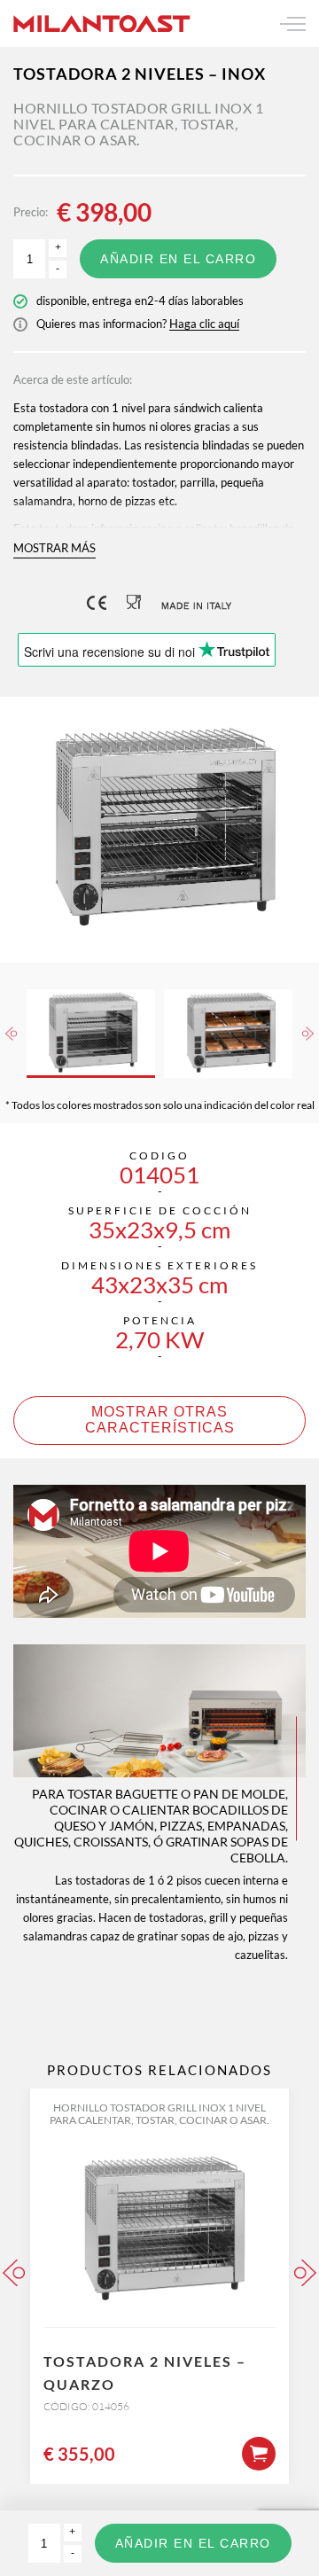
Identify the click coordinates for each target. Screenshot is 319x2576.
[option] (159, 830)
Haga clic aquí (204, 324)
